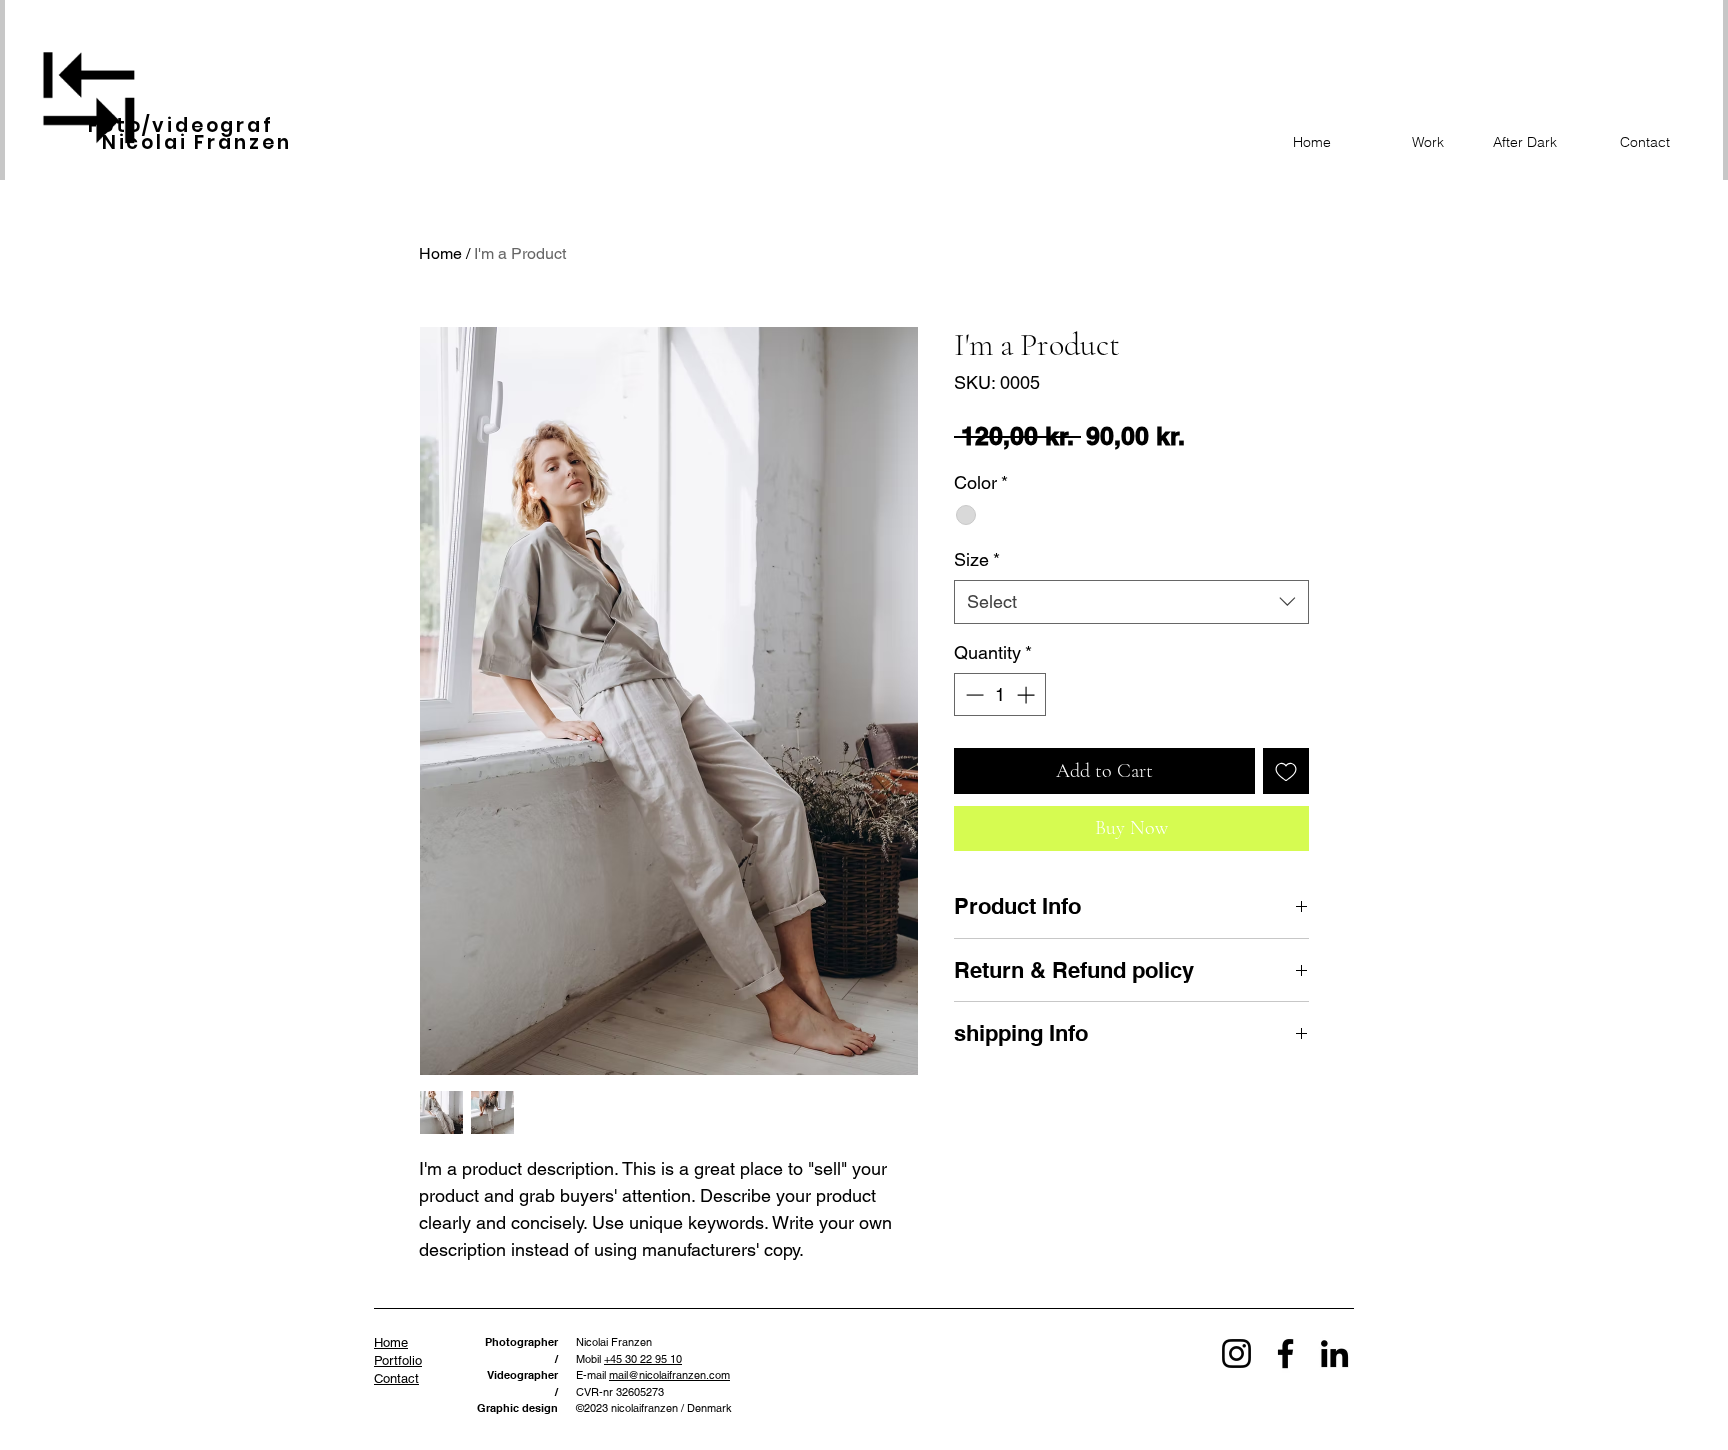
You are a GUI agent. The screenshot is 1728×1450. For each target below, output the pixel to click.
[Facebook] (1285, 1353)
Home (440, 253)
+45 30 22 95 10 (643, 1359)
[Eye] (89, 96)
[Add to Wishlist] (1286, 771)
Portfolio (398, 1360)
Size (977, 559)
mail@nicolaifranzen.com (669, 1375)
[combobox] (1131, 601)
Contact (396, 1378)
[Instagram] (1236, 1353)
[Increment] (1027, 694)
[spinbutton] (1000, 694)
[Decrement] (972, 694)
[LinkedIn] (1334, 1353)
